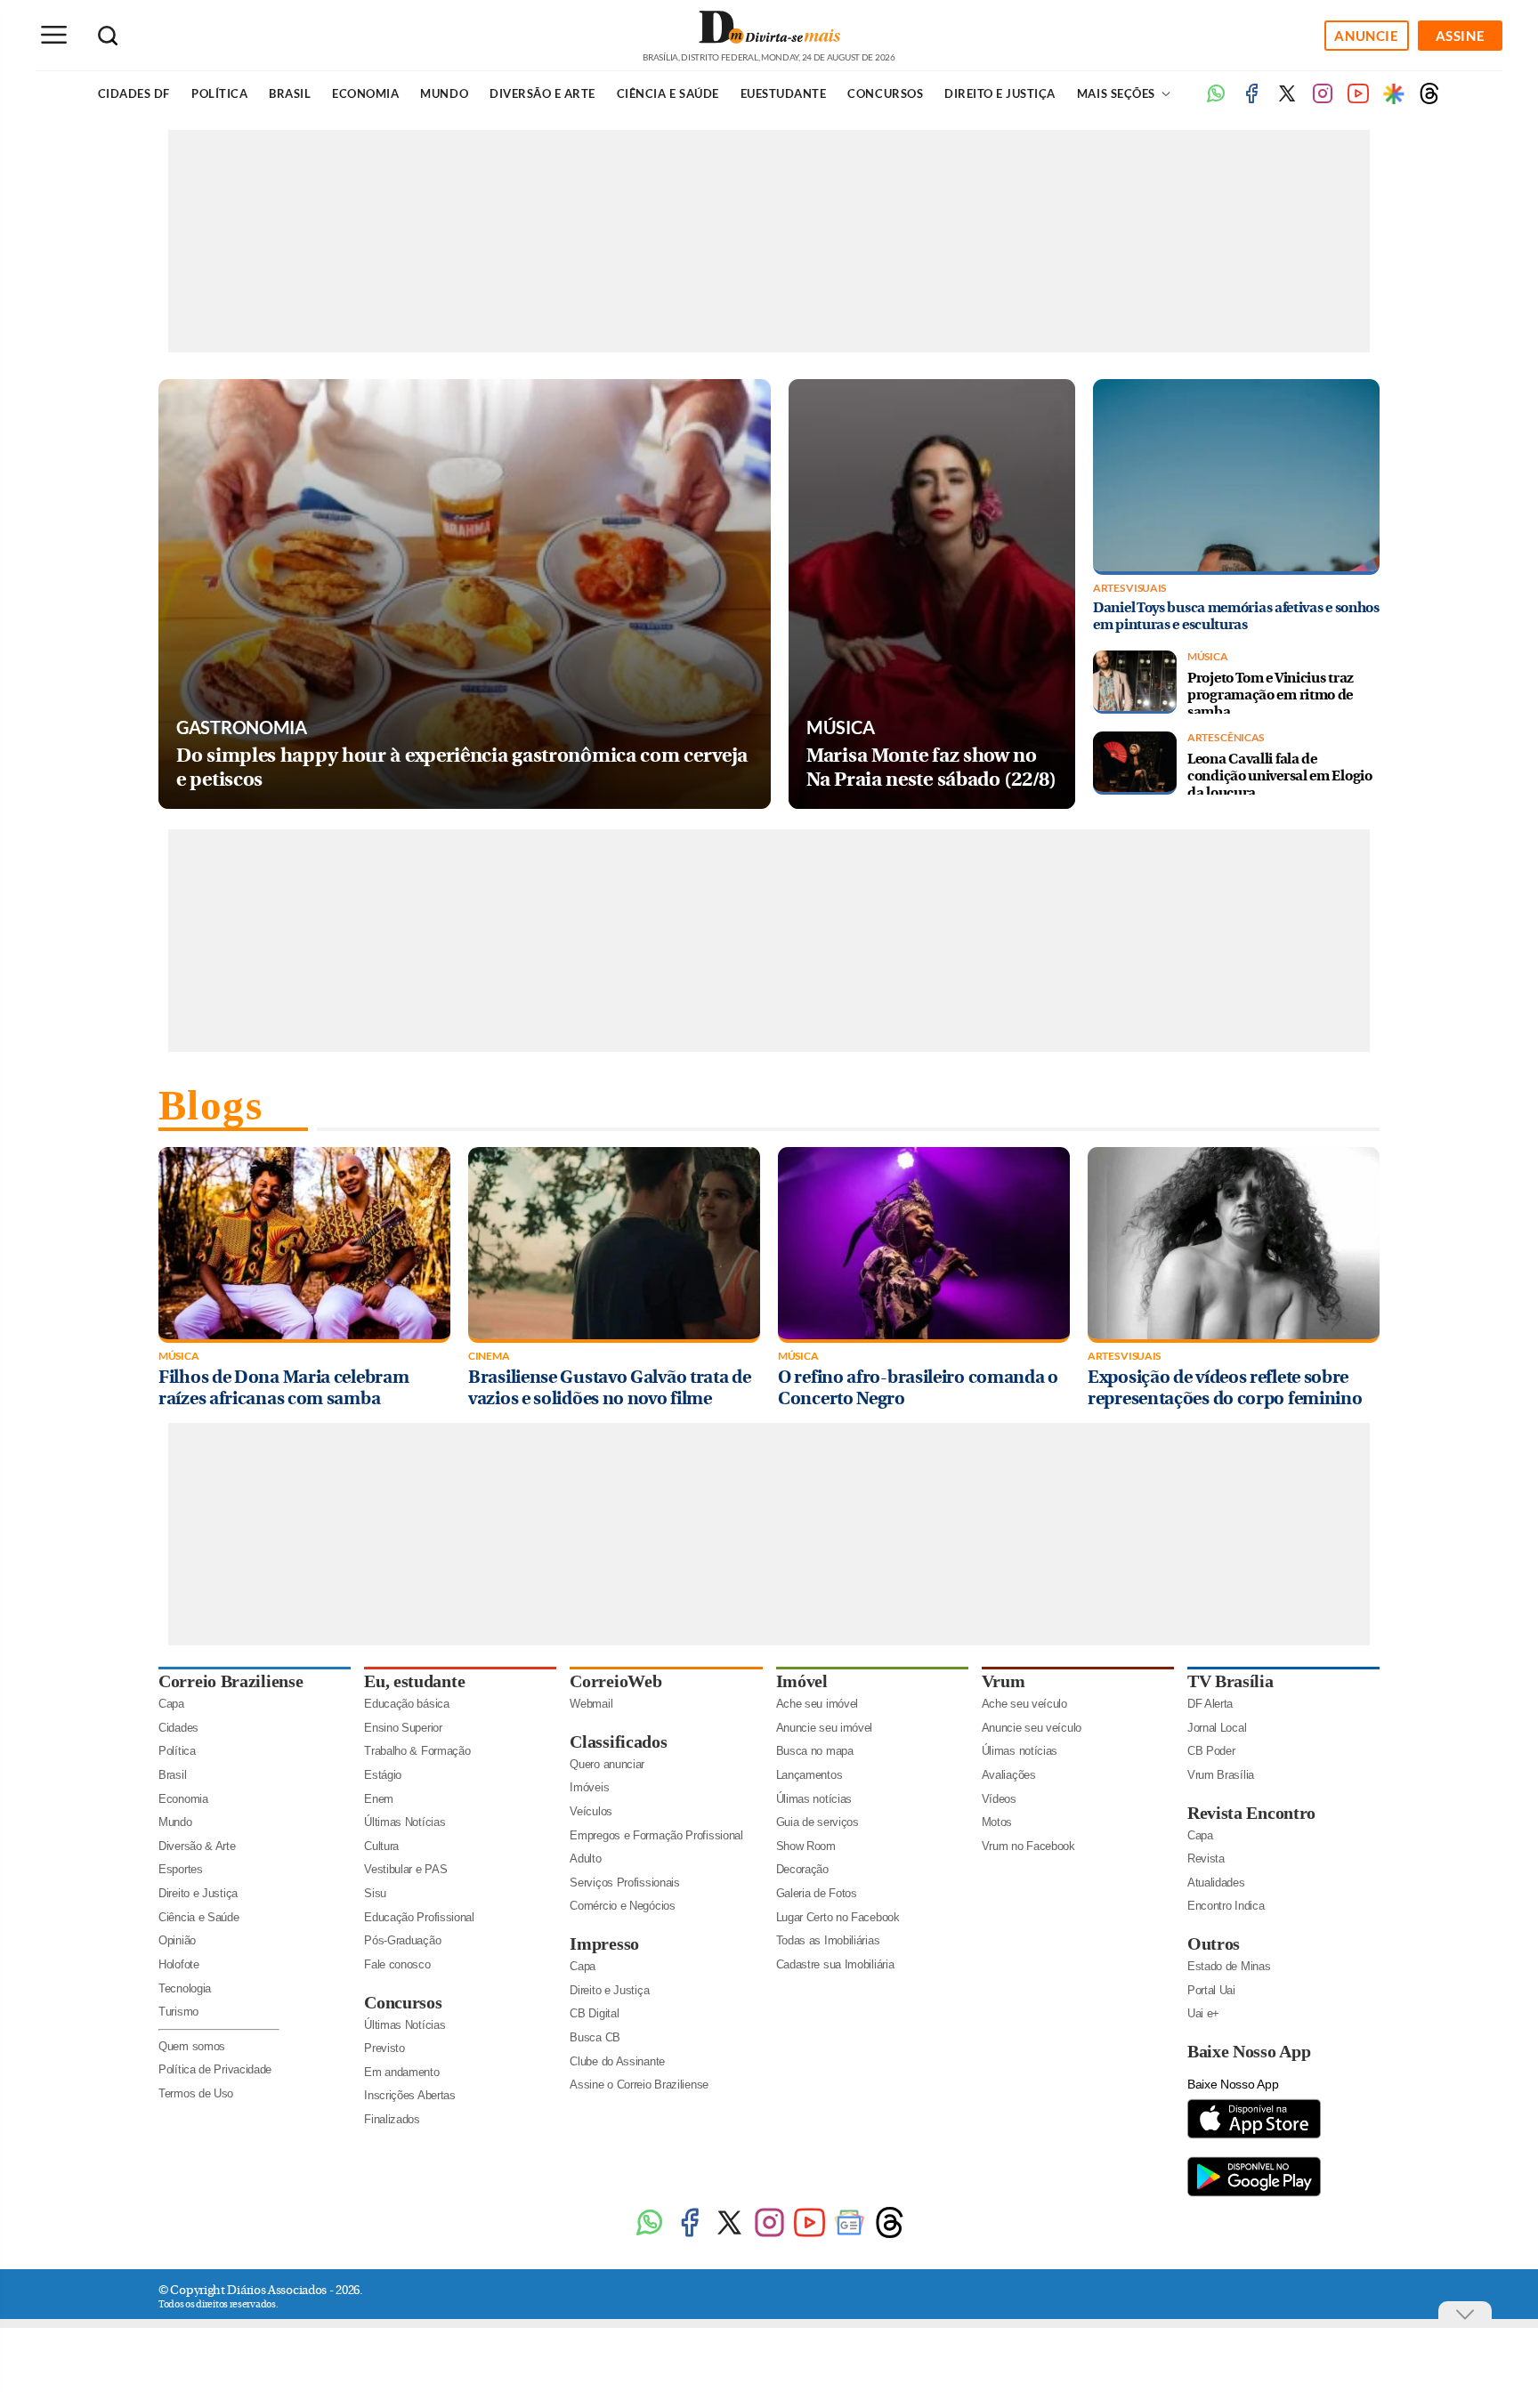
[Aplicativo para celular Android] (1254, 2195)
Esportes (181, 1869)
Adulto (585, 1859)
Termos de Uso (196, 2093)
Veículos (591, 1811)
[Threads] (1429, 100)
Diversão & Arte (197, 1846)
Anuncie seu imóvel (825, 1728)
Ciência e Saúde (668, 93)
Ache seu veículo (1024, 1704)
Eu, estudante (414, 1681)
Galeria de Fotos (817, 1893)
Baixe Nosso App (1249, 2051)
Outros (1214, 1943)
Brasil (290, 93)
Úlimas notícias (814, 1799)
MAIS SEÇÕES (1117, 93)
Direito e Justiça (1000, 93)
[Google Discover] (1394, 93)
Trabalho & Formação (417, 1751)
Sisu (375, 1893)
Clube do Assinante (617, 2061)
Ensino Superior (403, 1728)
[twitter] (1287, 100)
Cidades (178, 1728)
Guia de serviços (818, 1822)
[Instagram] (769, 2235)
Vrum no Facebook (1028, 1846)
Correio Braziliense (231, 1681)
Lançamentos (809, 1775)
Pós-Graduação (402, 1940)
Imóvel (802, 1681)
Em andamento (401, 2072)
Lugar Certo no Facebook (838, 1917)
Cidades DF (134, 93)
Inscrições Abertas (410, 2095)
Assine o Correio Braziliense (639, 2085)
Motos (997, 1822)
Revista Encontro (1251, 1813)
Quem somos (192, 2046)
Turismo (178, 2012)
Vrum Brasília (1221, 1775)
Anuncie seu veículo (1032, 1728)
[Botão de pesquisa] (108, 36)
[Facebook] (1251, 100)
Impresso (604, 1943)
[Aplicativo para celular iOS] (1254, 2137)
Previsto (384, 2048)
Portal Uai (1211, 1990)
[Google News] (850, 2235)
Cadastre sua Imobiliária (835, 1964)
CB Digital (594, 2013)
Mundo (444, 93)
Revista (1206, 1859)
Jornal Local (1217, 1728)
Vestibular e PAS (405, 1869)
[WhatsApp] (649, 2235)
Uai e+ (1203, 2013)
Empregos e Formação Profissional (656, 1835)
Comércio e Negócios (622, 1906)
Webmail (591, 1704)
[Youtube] (1358, 100)
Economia (365, 93)
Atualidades (1216, 1883)
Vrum (1004, 1681)
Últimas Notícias (405, 1822)
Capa (171, 1704)
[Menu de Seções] (53, 35)
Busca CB (595, 2037)
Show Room (806, 1846)
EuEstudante (784, 93)
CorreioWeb (615, 1681)
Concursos (885, 93)
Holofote (179, 1964)
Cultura (381, 1846)
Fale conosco (397, 1964)
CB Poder (1211, 1751)
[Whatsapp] (1216, 100)
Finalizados (392, 2119)
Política (219, 93)
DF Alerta (1210, 1704)
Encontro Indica (1226, 1906)
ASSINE (1461, 36)
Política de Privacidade (215, 2069)
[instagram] (1323, 100)
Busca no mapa (815, 1751)
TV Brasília (1230, 1681)
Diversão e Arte (542, 93)
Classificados (618, 1741)
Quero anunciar (607, 1764)
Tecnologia (185, 1988)
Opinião (177, 1940)
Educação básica (407, 1704)
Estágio (383, 1775)
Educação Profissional (419, 1917)
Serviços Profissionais (624, 1883)
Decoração (802, 1869)
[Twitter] (729, 2235)
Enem (379, 1799)
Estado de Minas (1229, 1966)
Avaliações (1009, 1775)
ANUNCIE (1366, 36)
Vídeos (999, 1799)
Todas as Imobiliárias (828, 1940)
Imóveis (589, 1787)
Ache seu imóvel (818, 1704)
